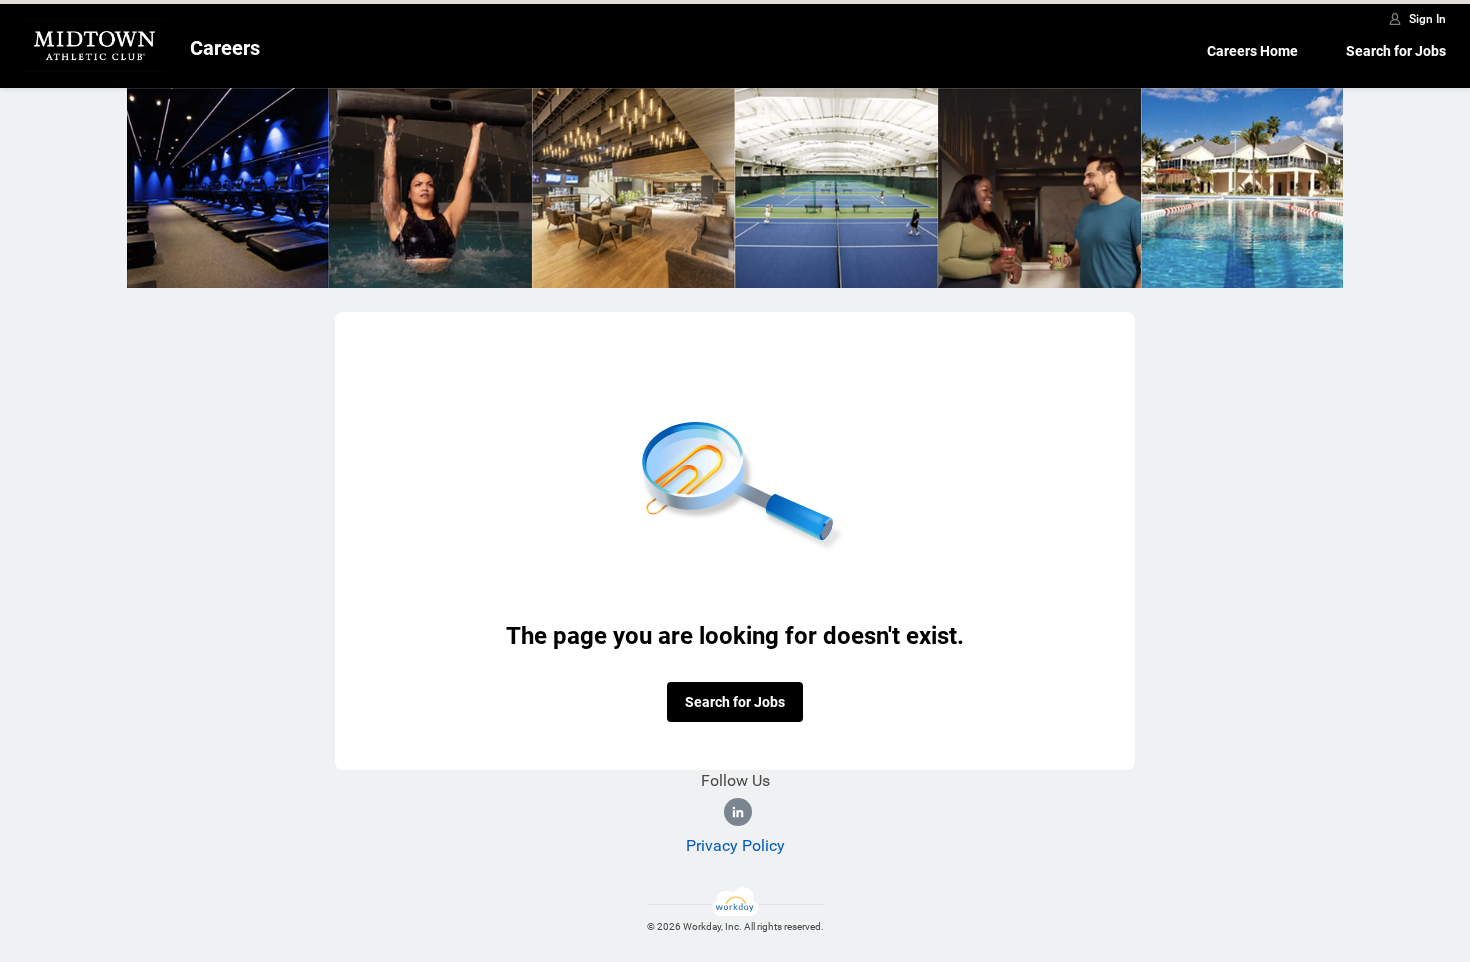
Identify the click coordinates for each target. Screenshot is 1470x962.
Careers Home (1252, 51)
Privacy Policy (735, 845)
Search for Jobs (1396, 51)
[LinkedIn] (738, 812)
